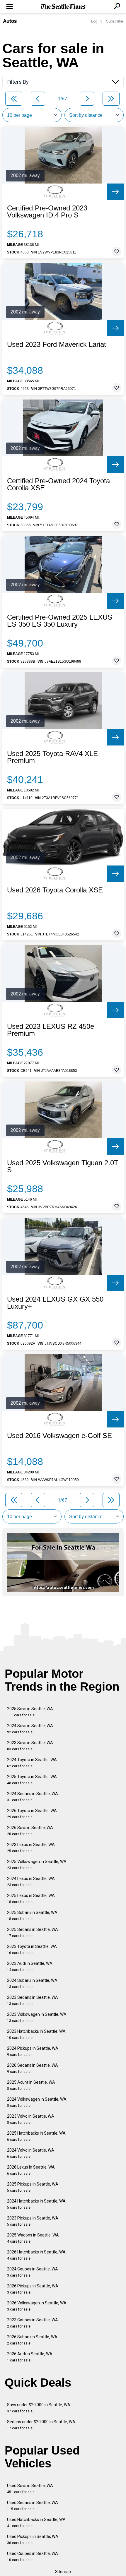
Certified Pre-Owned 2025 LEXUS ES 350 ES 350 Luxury (60, 621)
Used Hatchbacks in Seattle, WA (36, 2523)
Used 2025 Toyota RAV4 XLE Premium (52, 757)
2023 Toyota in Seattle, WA (32, 1949)
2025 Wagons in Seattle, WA (33, 2238)
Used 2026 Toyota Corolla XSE (55, 890)
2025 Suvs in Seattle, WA (30, 1712)
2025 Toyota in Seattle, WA (32, 1780)
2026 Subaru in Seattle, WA (32, 2340)
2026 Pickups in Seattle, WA (33, 2289)
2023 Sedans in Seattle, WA (33, 2000)
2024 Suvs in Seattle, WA (30, 1729)
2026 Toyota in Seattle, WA (32, 1814)
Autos (10, 21)
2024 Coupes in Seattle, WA (33, 2272)
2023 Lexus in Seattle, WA (31, 1848)
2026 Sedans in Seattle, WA (33, 2068)
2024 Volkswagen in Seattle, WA (37, 2102)
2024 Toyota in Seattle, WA (32, 1763)
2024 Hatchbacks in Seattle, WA (36, 2204)
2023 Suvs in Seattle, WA (30, 1746)
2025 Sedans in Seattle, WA (33, 1933)
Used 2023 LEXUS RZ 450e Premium (51, 1030)
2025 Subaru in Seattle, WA (32, 1916)
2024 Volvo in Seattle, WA (31, 2153)
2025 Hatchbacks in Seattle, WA (36, 2136)
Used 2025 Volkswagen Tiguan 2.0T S (63, 1166)
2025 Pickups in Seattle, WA (33, 2187)
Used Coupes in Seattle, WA (33, 2557)
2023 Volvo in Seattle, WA (31, 2119)
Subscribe (115, 21)
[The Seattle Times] (63, 7)
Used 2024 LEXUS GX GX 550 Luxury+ (55, 1303)
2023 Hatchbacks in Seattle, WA (36, 2034)
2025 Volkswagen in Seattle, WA (37, 1865)
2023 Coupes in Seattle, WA (33, 2323)
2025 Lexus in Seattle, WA (31, 1899)
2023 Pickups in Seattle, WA (33, 2221)
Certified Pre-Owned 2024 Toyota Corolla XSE (58, 484)
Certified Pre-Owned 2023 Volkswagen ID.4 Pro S (47, 212)
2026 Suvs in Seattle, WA (30, 1831)
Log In (96, 21)
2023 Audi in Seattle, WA (30, 1966)
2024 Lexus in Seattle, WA (31, 1882)
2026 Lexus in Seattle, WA (31, 2170)
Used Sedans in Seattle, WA (33, 2506)
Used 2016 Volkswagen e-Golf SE (59, 1436)
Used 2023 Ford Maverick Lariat (57, 345)
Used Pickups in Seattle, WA (33, 2540)
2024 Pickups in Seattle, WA (33, 2051)
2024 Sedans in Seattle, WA (33, 1797)
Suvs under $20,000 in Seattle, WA (39, 2408)
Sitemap (63, 2572)
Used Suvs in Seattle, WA (30, 2489)
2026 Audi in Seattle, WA (30, 2357)
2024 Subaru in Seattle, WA (32, 1983)
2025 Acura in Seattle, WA (31, 2085)
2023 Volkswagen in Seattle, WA (37, 2017)
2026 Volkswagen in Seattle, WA (37, 2306)
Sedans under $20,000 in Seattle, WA (41, 2425)
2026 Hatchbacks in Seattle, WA (36, 2255)
